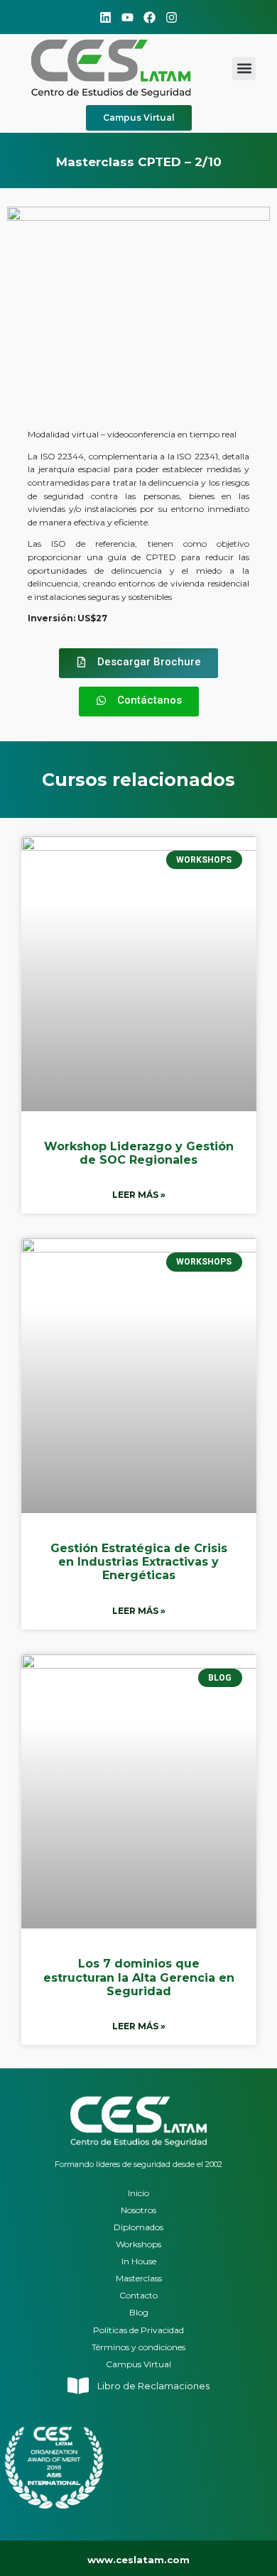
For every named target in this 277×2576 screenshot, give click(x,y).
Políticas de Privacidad (138, 2330)
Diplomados (138, 2227)
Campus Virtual (138, 2364)
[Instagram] (172, 17)
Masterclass (139, 2278)
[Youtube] (127, 17)
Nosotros (138, 2210)
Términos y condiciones (138, 2347)
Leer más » (139, 1195)
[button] (244, 69)
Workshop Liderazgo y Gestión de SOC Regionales (139, 1153)
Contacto (138, 2295)
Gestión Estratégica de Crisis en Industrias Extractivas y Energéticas (139, 1562)
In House (139, 2261)
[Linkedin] (105, 17)
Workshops (138, 2244)
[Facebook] (150, 17)
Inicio (138, 2193)
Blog (139, 2312)
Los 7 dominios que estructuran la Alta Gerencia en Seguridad (139, 1977)
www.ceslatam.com (138, 2560)
